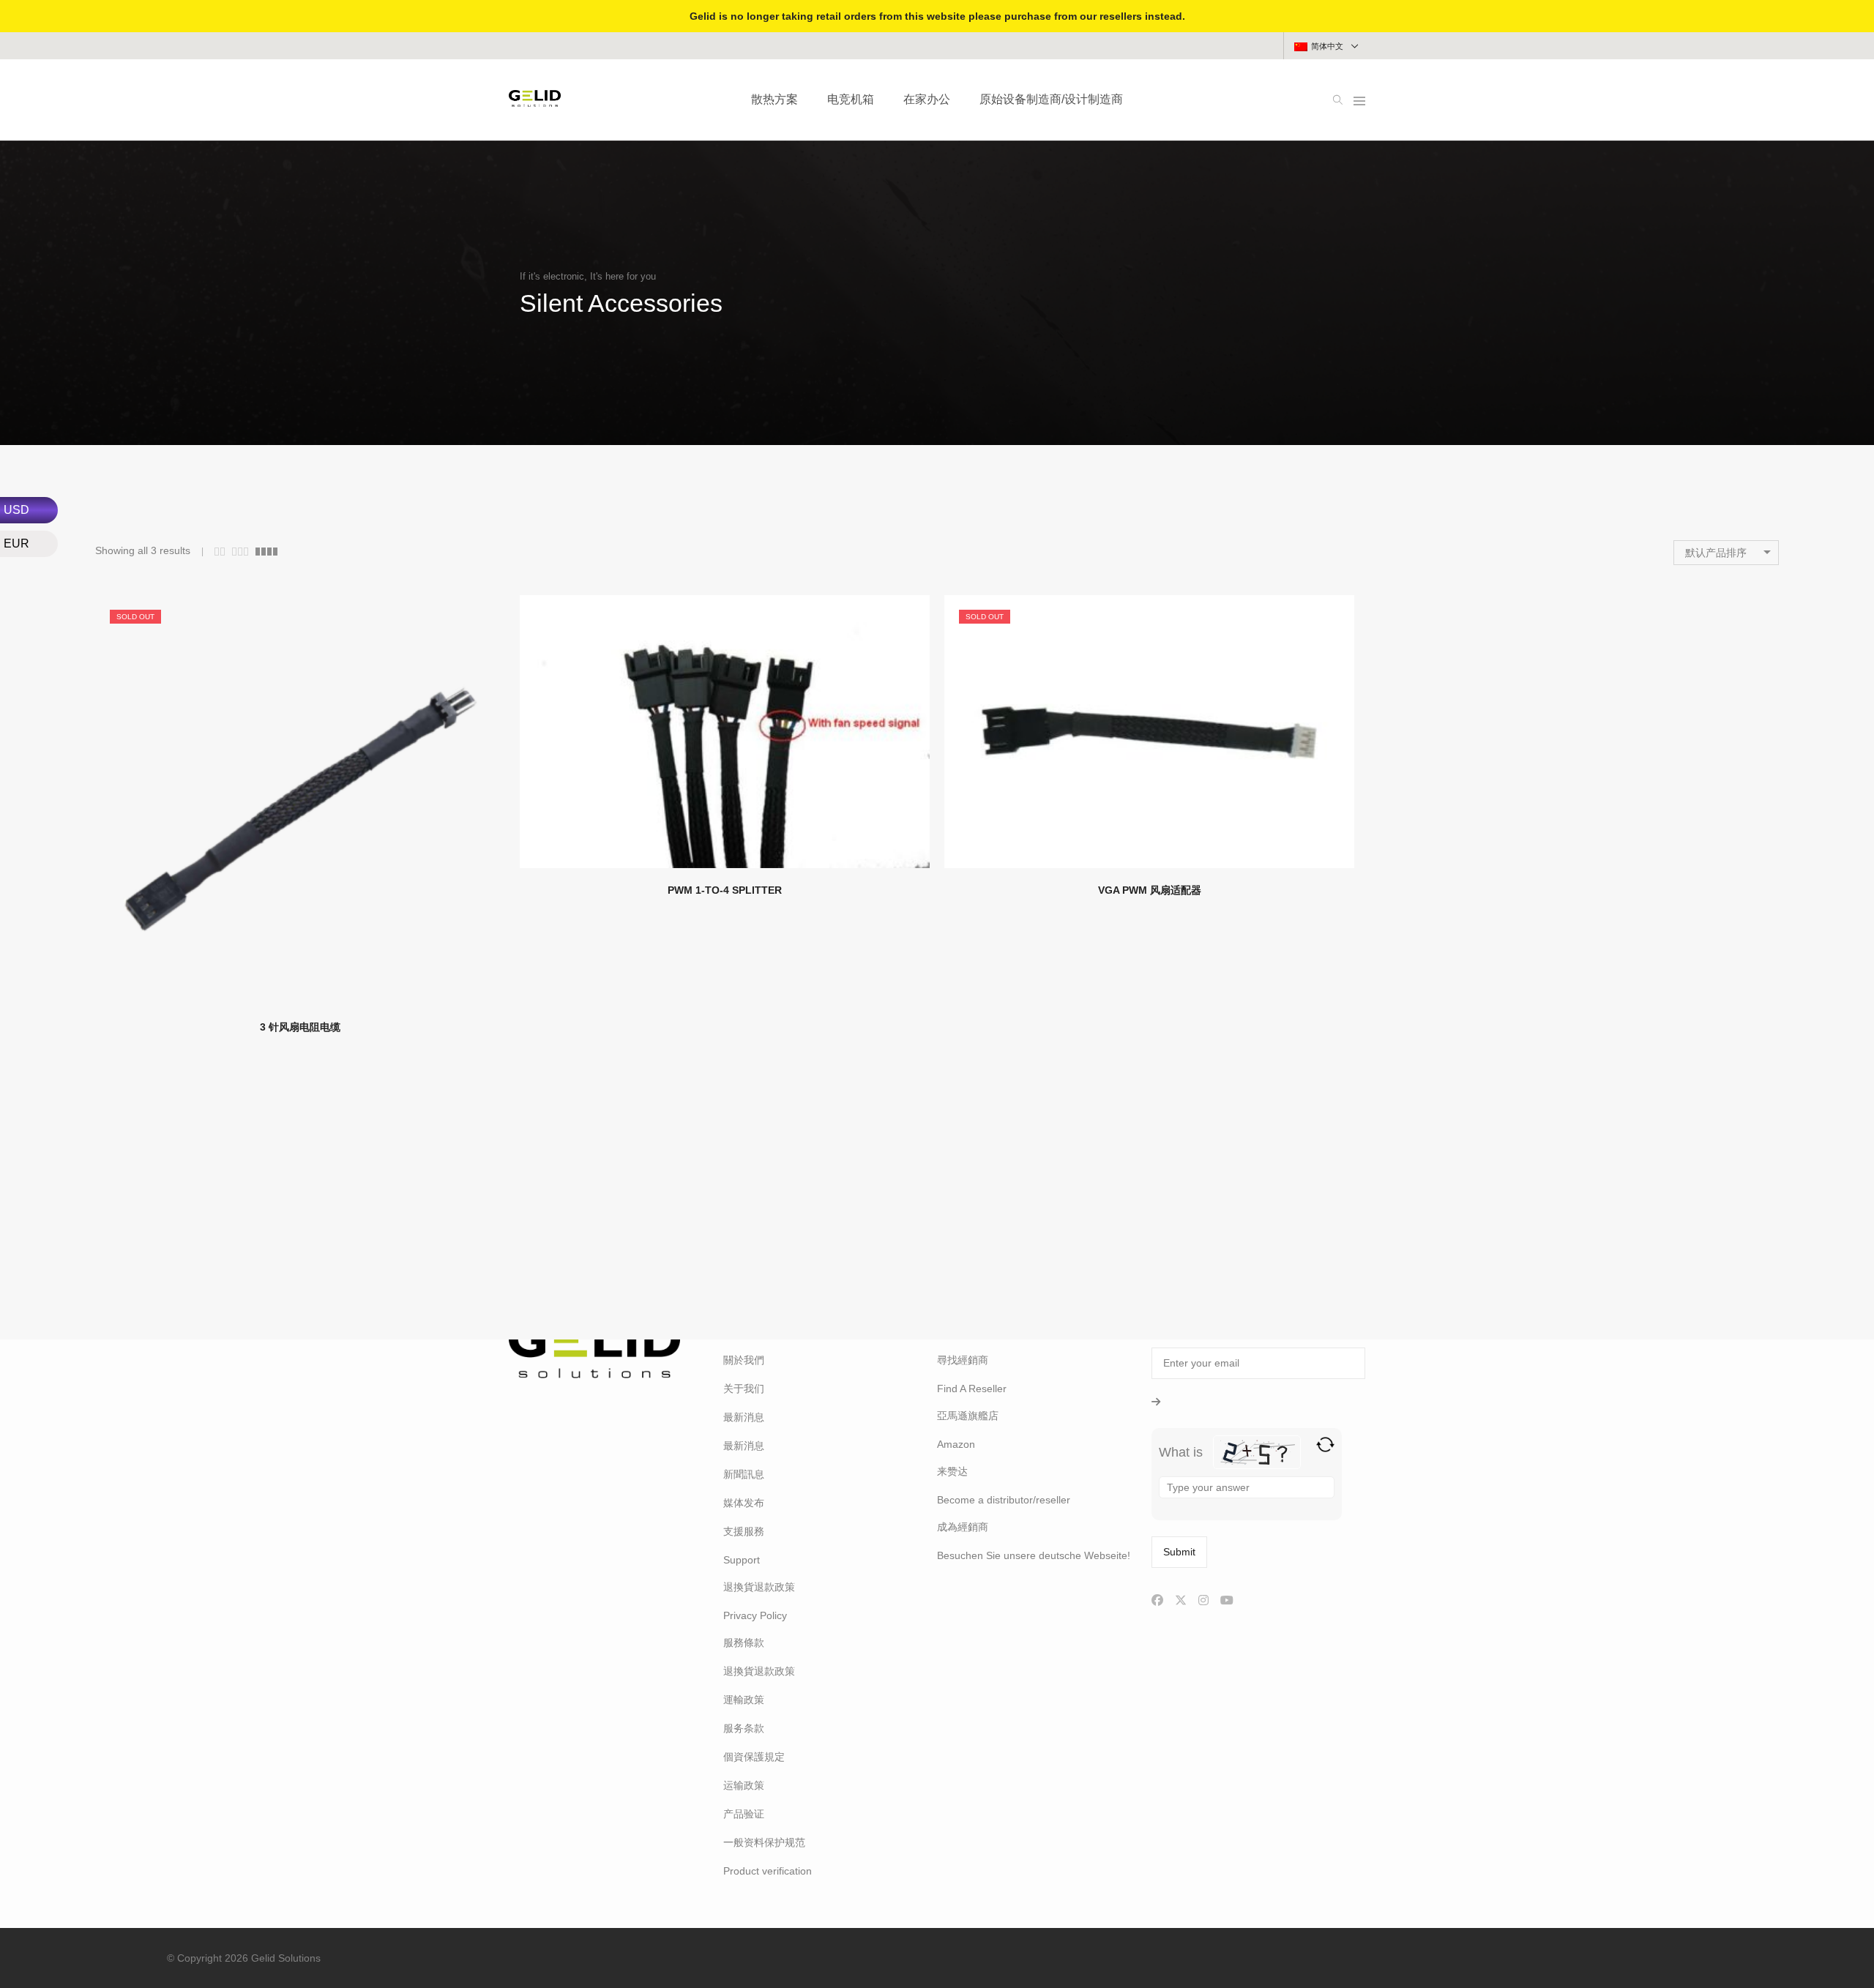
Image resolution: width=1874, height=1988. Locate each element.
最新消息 (744, 1417)
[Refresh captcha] (1325, 1445)
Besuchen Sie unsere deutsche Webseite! (1034, 1555)
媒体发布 (744, 1503)
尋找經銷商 (963, 1360)
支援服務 (744, 1531)
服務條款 (744, 1643)
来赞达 (952, 1471)
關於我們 (744, 1360)
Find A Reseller (972, 1389)
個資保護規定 (754, 1757)
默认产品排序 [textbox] (1716, 553)
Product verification (768, 1871)
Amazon (956, 1444)
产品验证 (744, 1814)
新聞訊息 (744, 1474)
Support (742, 1560)
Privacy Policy (755, 1615)
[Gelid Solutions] (535, 101)
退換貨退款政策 (759, 1587)
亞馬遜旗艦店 (968, 1416)
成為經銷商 (963, 1527)
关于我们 (744, 1389)
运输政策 (744, 1785)
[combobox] (1726, 553)
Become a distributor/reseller (1004, 1500)
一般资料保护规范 (764, 1842)
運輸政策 (744, 1700)
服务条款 (744, 1728)
